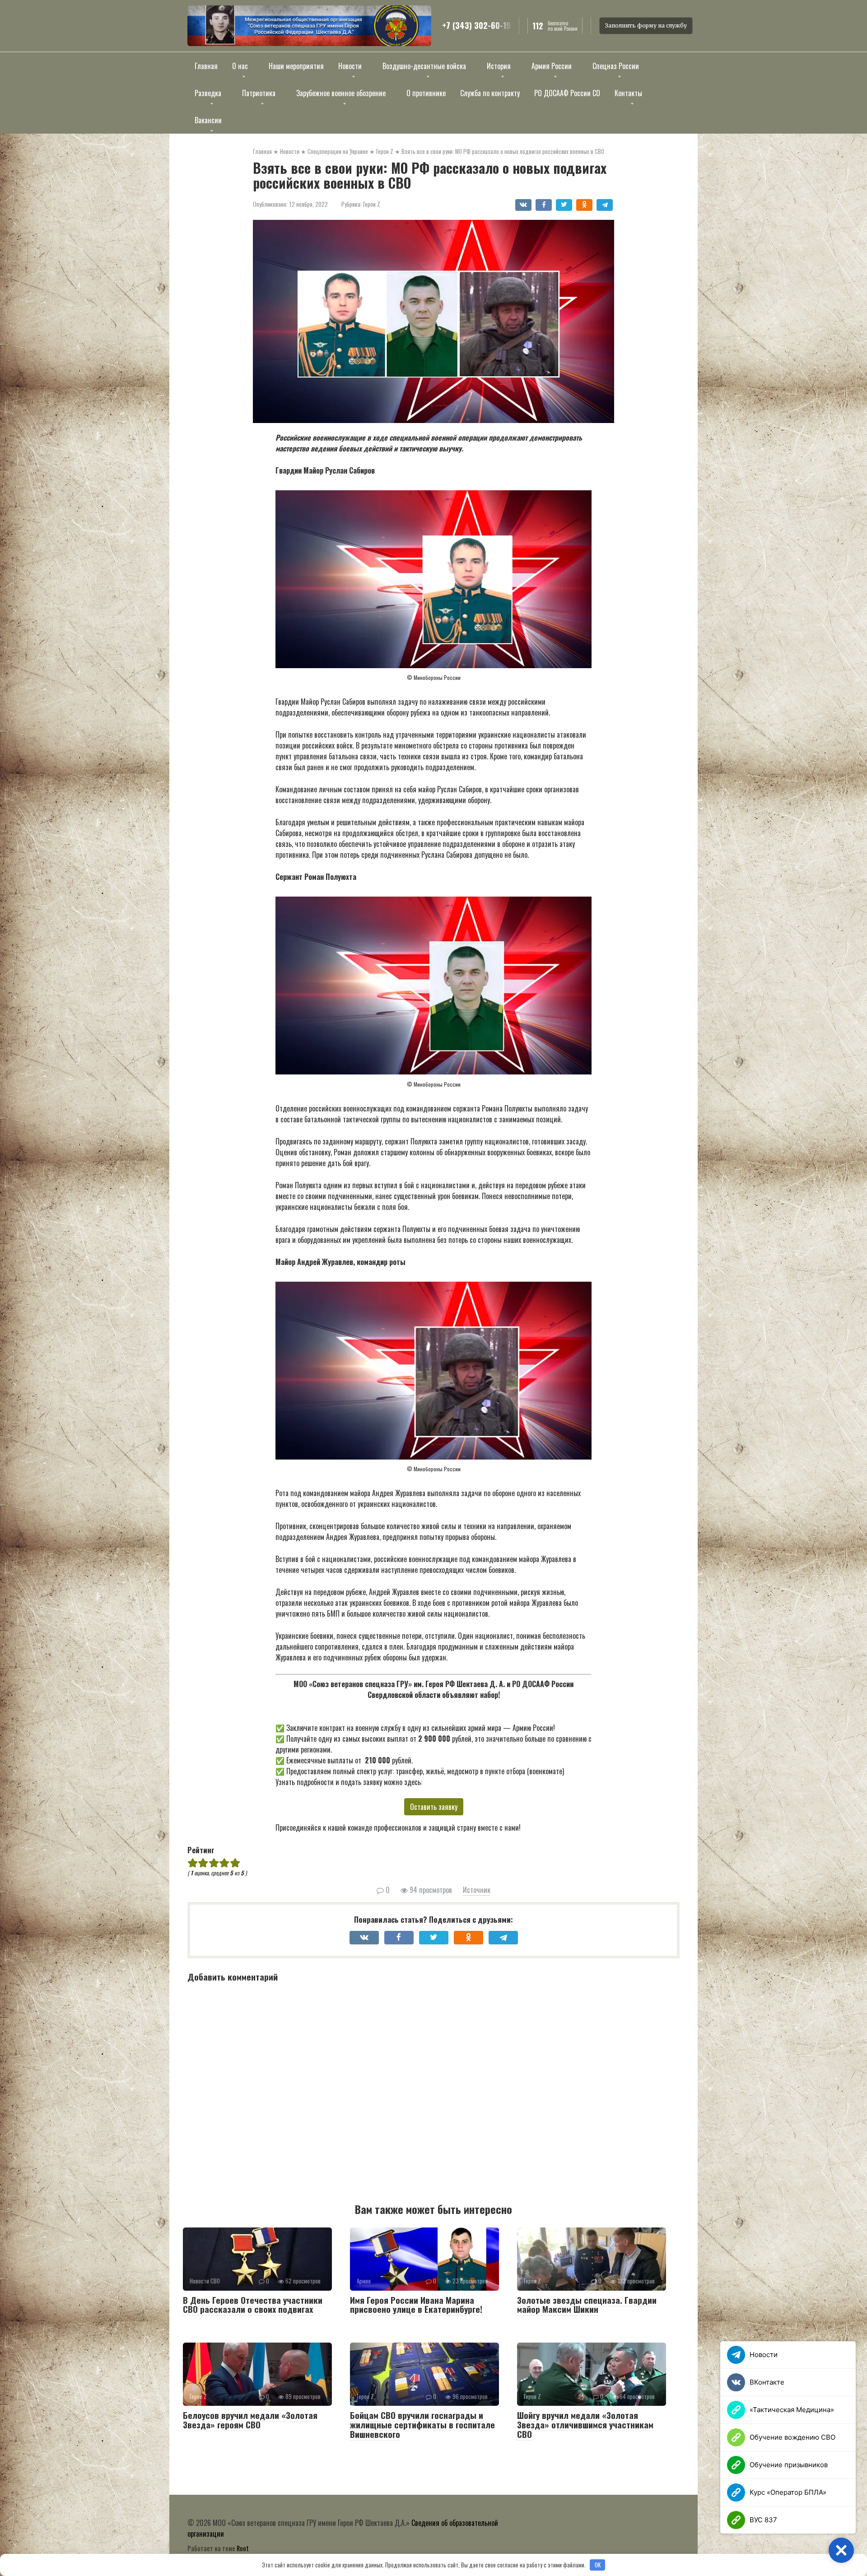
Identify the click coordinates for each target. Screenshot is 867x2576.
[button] (841, 2550)
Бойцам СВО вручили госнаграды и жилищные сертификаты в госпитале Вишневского (422, 2424)
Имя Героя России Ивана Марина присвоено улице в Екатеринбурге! (416, 2304)
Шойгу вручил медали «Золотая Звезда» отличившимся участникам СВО (585, 2424)
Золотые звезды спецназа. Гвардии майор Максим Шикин (587, 2304)
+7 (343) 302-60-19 (476, 26)
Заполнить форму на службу (646, 26)
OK (598, 2565)
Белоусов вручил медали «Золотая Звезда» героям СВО (250, 2420)
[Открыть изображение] (309, 26)
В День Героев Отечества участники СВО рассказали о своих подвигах (253, 2304)
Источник (477, 1890)
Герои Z (372, 204)
